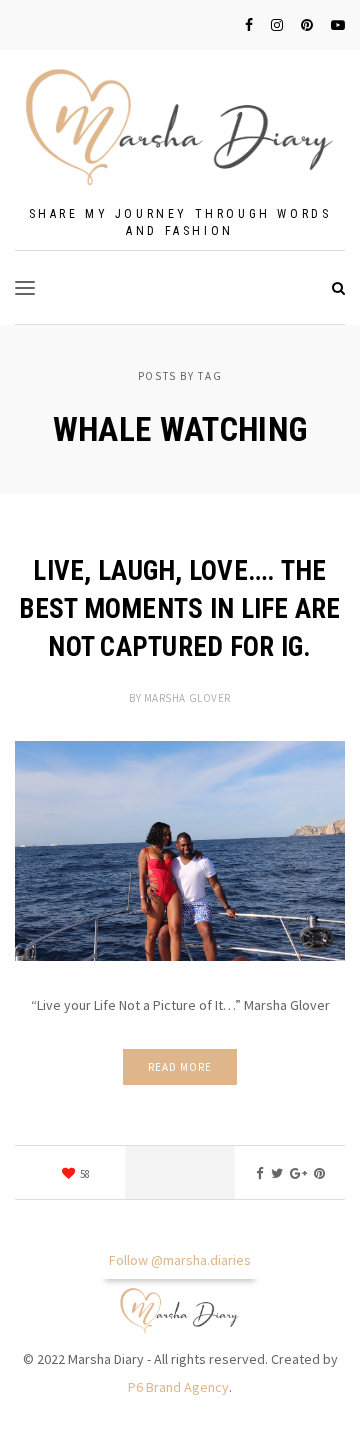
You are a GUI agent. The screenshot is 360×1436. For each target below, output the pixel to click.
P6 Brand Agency (178, 1387)
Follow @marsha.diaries (180, 1260)
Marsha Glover (187, 698)
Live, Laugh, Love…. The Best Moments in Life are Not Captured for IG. (179, 609)
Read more (180, 1067)
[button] (25, 287)
